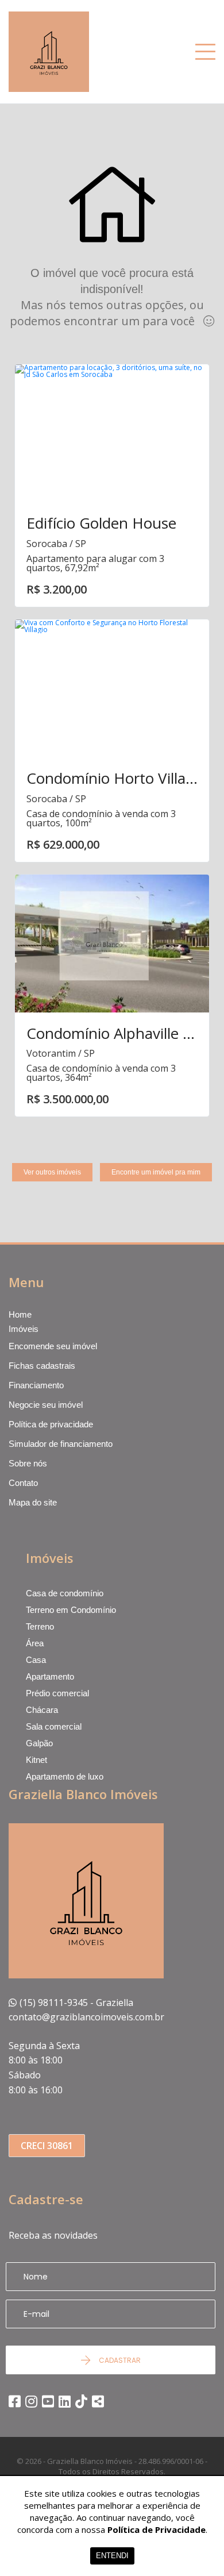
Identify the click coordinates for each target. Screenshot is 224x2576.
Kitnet (36, 1760)
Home (20, 1315)
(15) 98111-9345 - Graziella (76, 2003)
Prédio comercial (57, 1693)
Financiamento (36, 1385)
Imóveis (24, 1329)
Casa (36, 1660)
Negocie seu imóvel (46, 1405)
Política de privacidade (51, 1424)
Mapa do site (33, 1502)
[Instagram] (31, 2401)
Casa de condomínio (65, 1593)
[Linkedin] (65, 2401)
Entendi (112, 2556)
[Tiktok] (81, 2401)
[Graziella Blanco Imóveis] (71, 52)
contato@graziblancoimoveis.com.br (86, 2017)
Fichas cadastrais (42, 1366)
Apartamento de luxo (65, 1776)
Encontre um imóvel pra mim (156, 1172)
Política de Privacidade (157, 2529)
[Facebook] (15, 2401)
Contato (23, 1483)
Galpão (39, 1743)
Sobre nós (28, 1463)
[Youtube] (48, 2401)
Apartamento (50, 1676)
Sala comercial (54, 1726)
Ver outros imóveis (52, 1172)
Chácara (42, 1710)
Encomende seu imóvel (53, 1346)
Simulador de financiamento (61, 1444)
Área (35, 1643)
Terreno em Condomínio (71, 1610)
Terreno (40, 1626)
